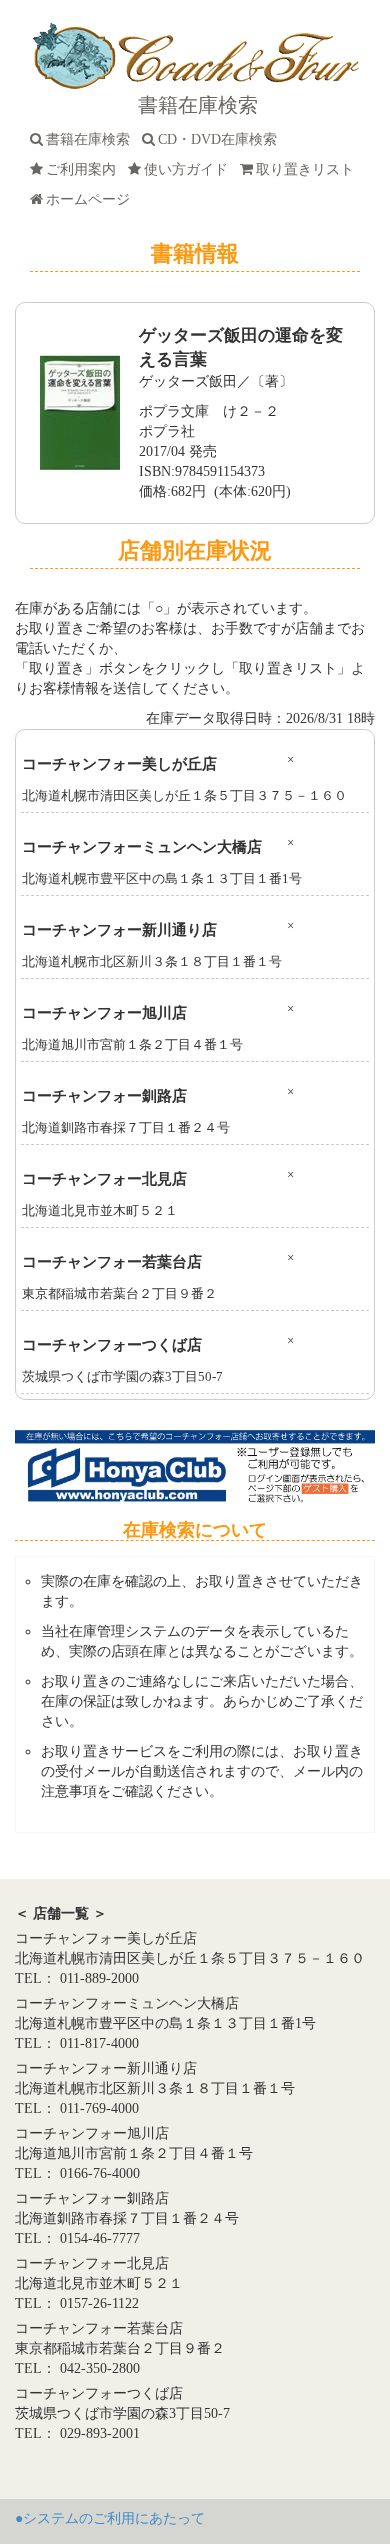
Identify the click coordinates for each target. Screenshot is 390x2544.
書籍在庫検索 (92, 139)
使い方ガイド (190, 169)
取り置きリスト (309, 169)
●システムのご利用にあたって (110, 2518)
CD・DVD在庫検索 (221, 139)
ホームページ (92, 199)
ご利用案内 (85, 169)
